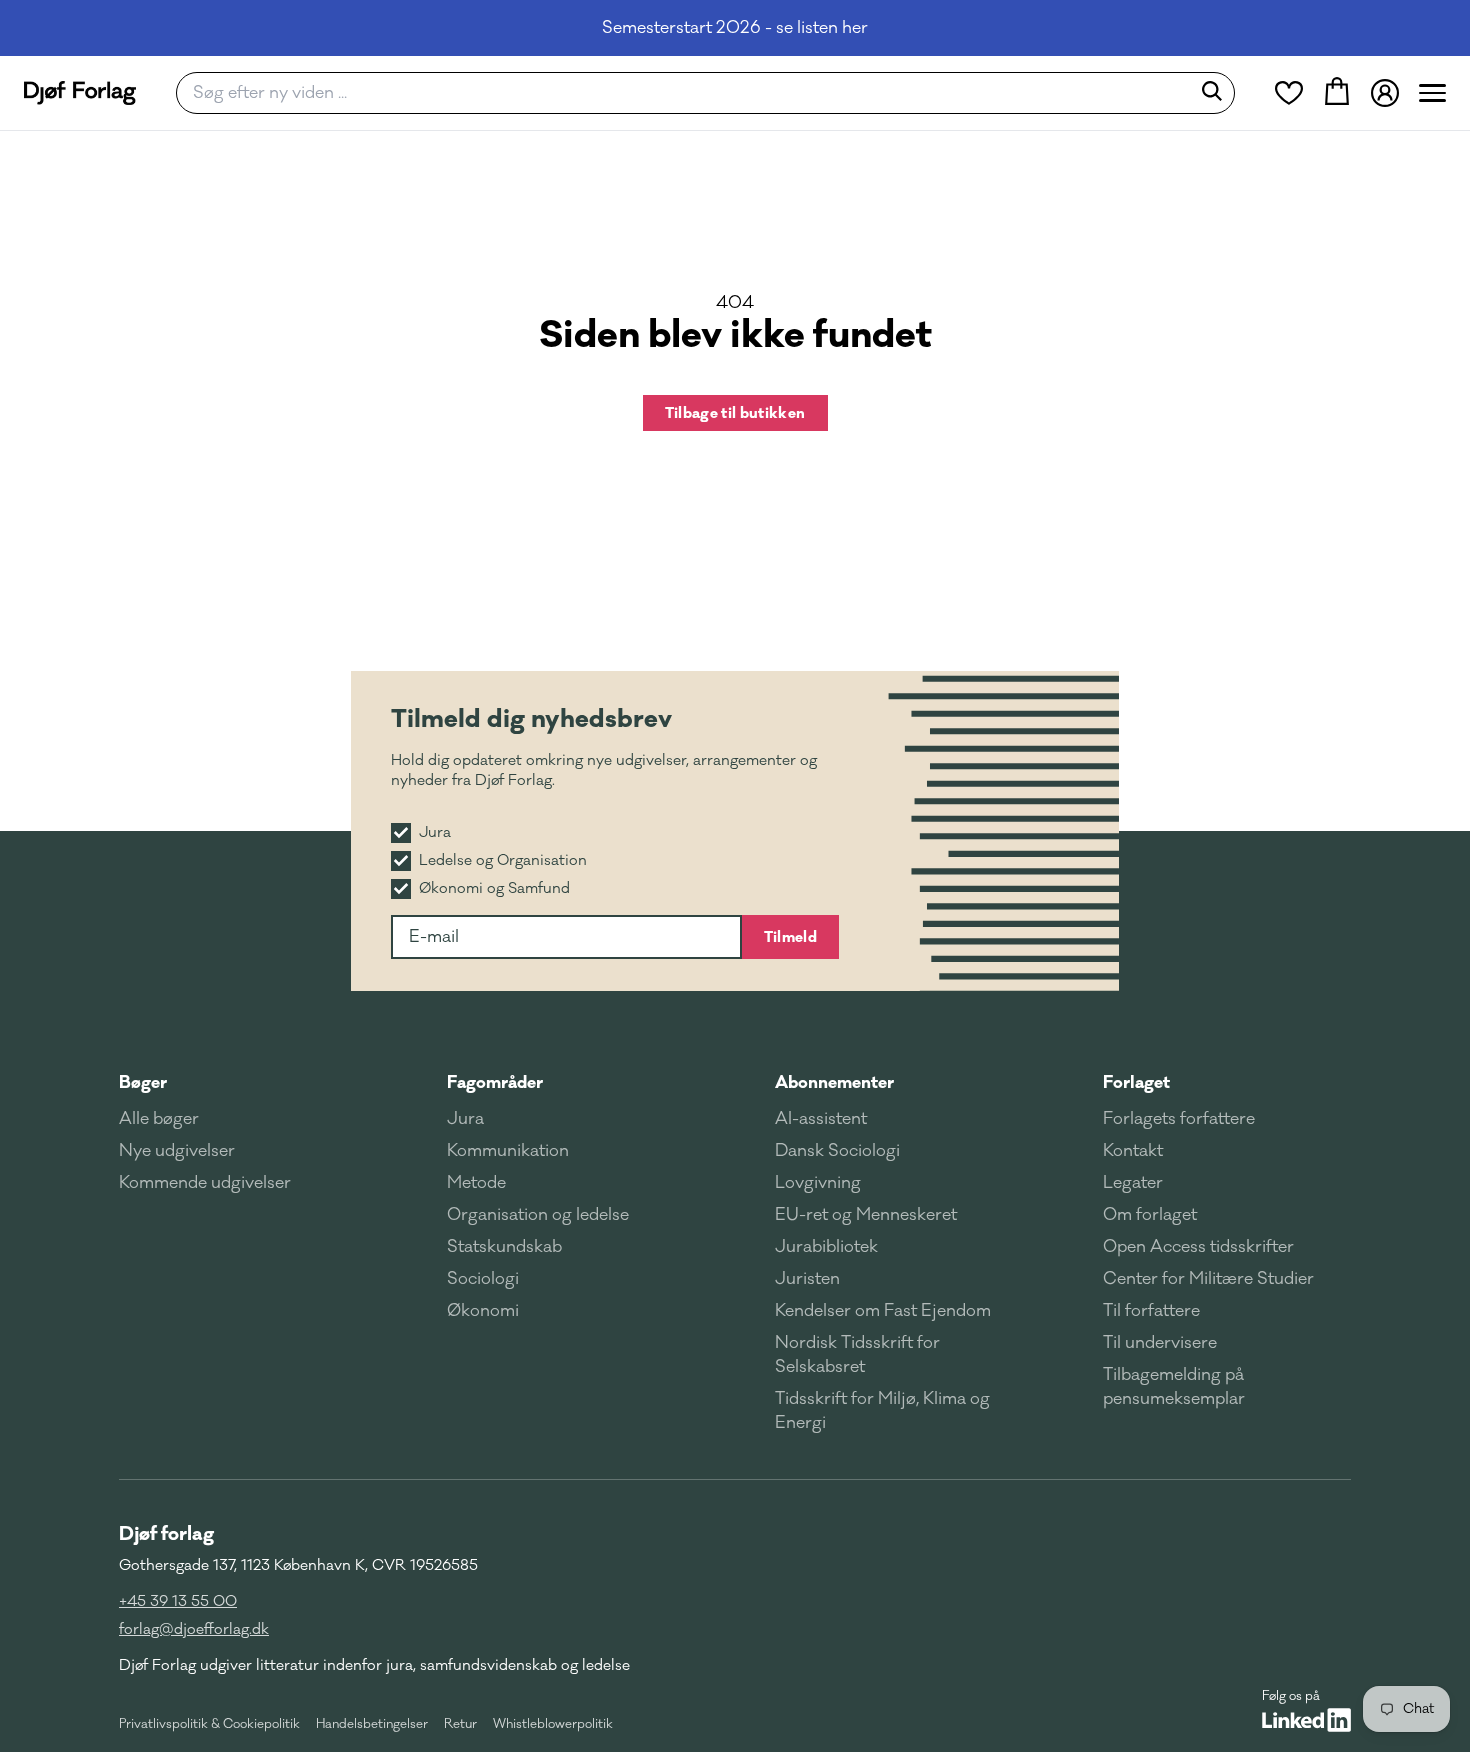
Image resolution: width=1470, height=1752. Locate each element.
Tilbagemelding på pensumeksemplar (1174, 1387)
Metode (476, 1183)
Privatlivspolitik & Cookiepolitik (209, 1724)
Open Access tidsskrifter (1198, 1247)
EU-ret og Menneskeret (866, 1215)
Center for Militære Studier (1208, 1279)
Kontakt (1133, 1151)
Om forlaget (1150, 1215)
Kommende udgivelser (205, 1183)
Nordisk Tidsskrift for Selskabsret (857, 1355)
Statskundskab (504, 1247)
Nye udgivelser (177, 1151)
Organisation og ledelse (538, 1215)
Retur (460, 1724)
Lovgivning (818, 1183)
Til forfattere (1151, 1311)
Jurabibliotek (826, 1247)
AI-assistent (821, 1119)
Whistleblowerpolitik (553, 1724)
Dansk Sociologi (837, 1151)
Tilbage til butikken (735, 413)
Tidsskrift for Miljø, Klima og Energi (882, 1411)
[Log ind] (1385, 93)
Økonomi (483, 1311)
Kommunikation (508, 1151)
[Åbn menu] (1432, 93)
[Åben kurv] (1337, 93)
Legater (1133, 1183)
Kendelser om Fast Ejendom (883, 1311)
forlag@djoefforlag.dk (194, 1629)
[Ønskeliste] (1289, 93)
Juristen (807, 1279)
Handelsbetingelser (372, 1724)
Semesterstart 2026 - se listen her (735, 28)
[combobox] (689, 93)
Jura (465, 1119)
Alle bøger (159, 1119)
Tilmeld (790, 937)
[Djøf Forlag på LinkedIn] (1306, 1720)
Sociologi (483, 1279)
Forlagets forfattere (1179, 1119)
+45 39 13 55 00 (178, 1601)
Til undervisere (1160, 1343)
